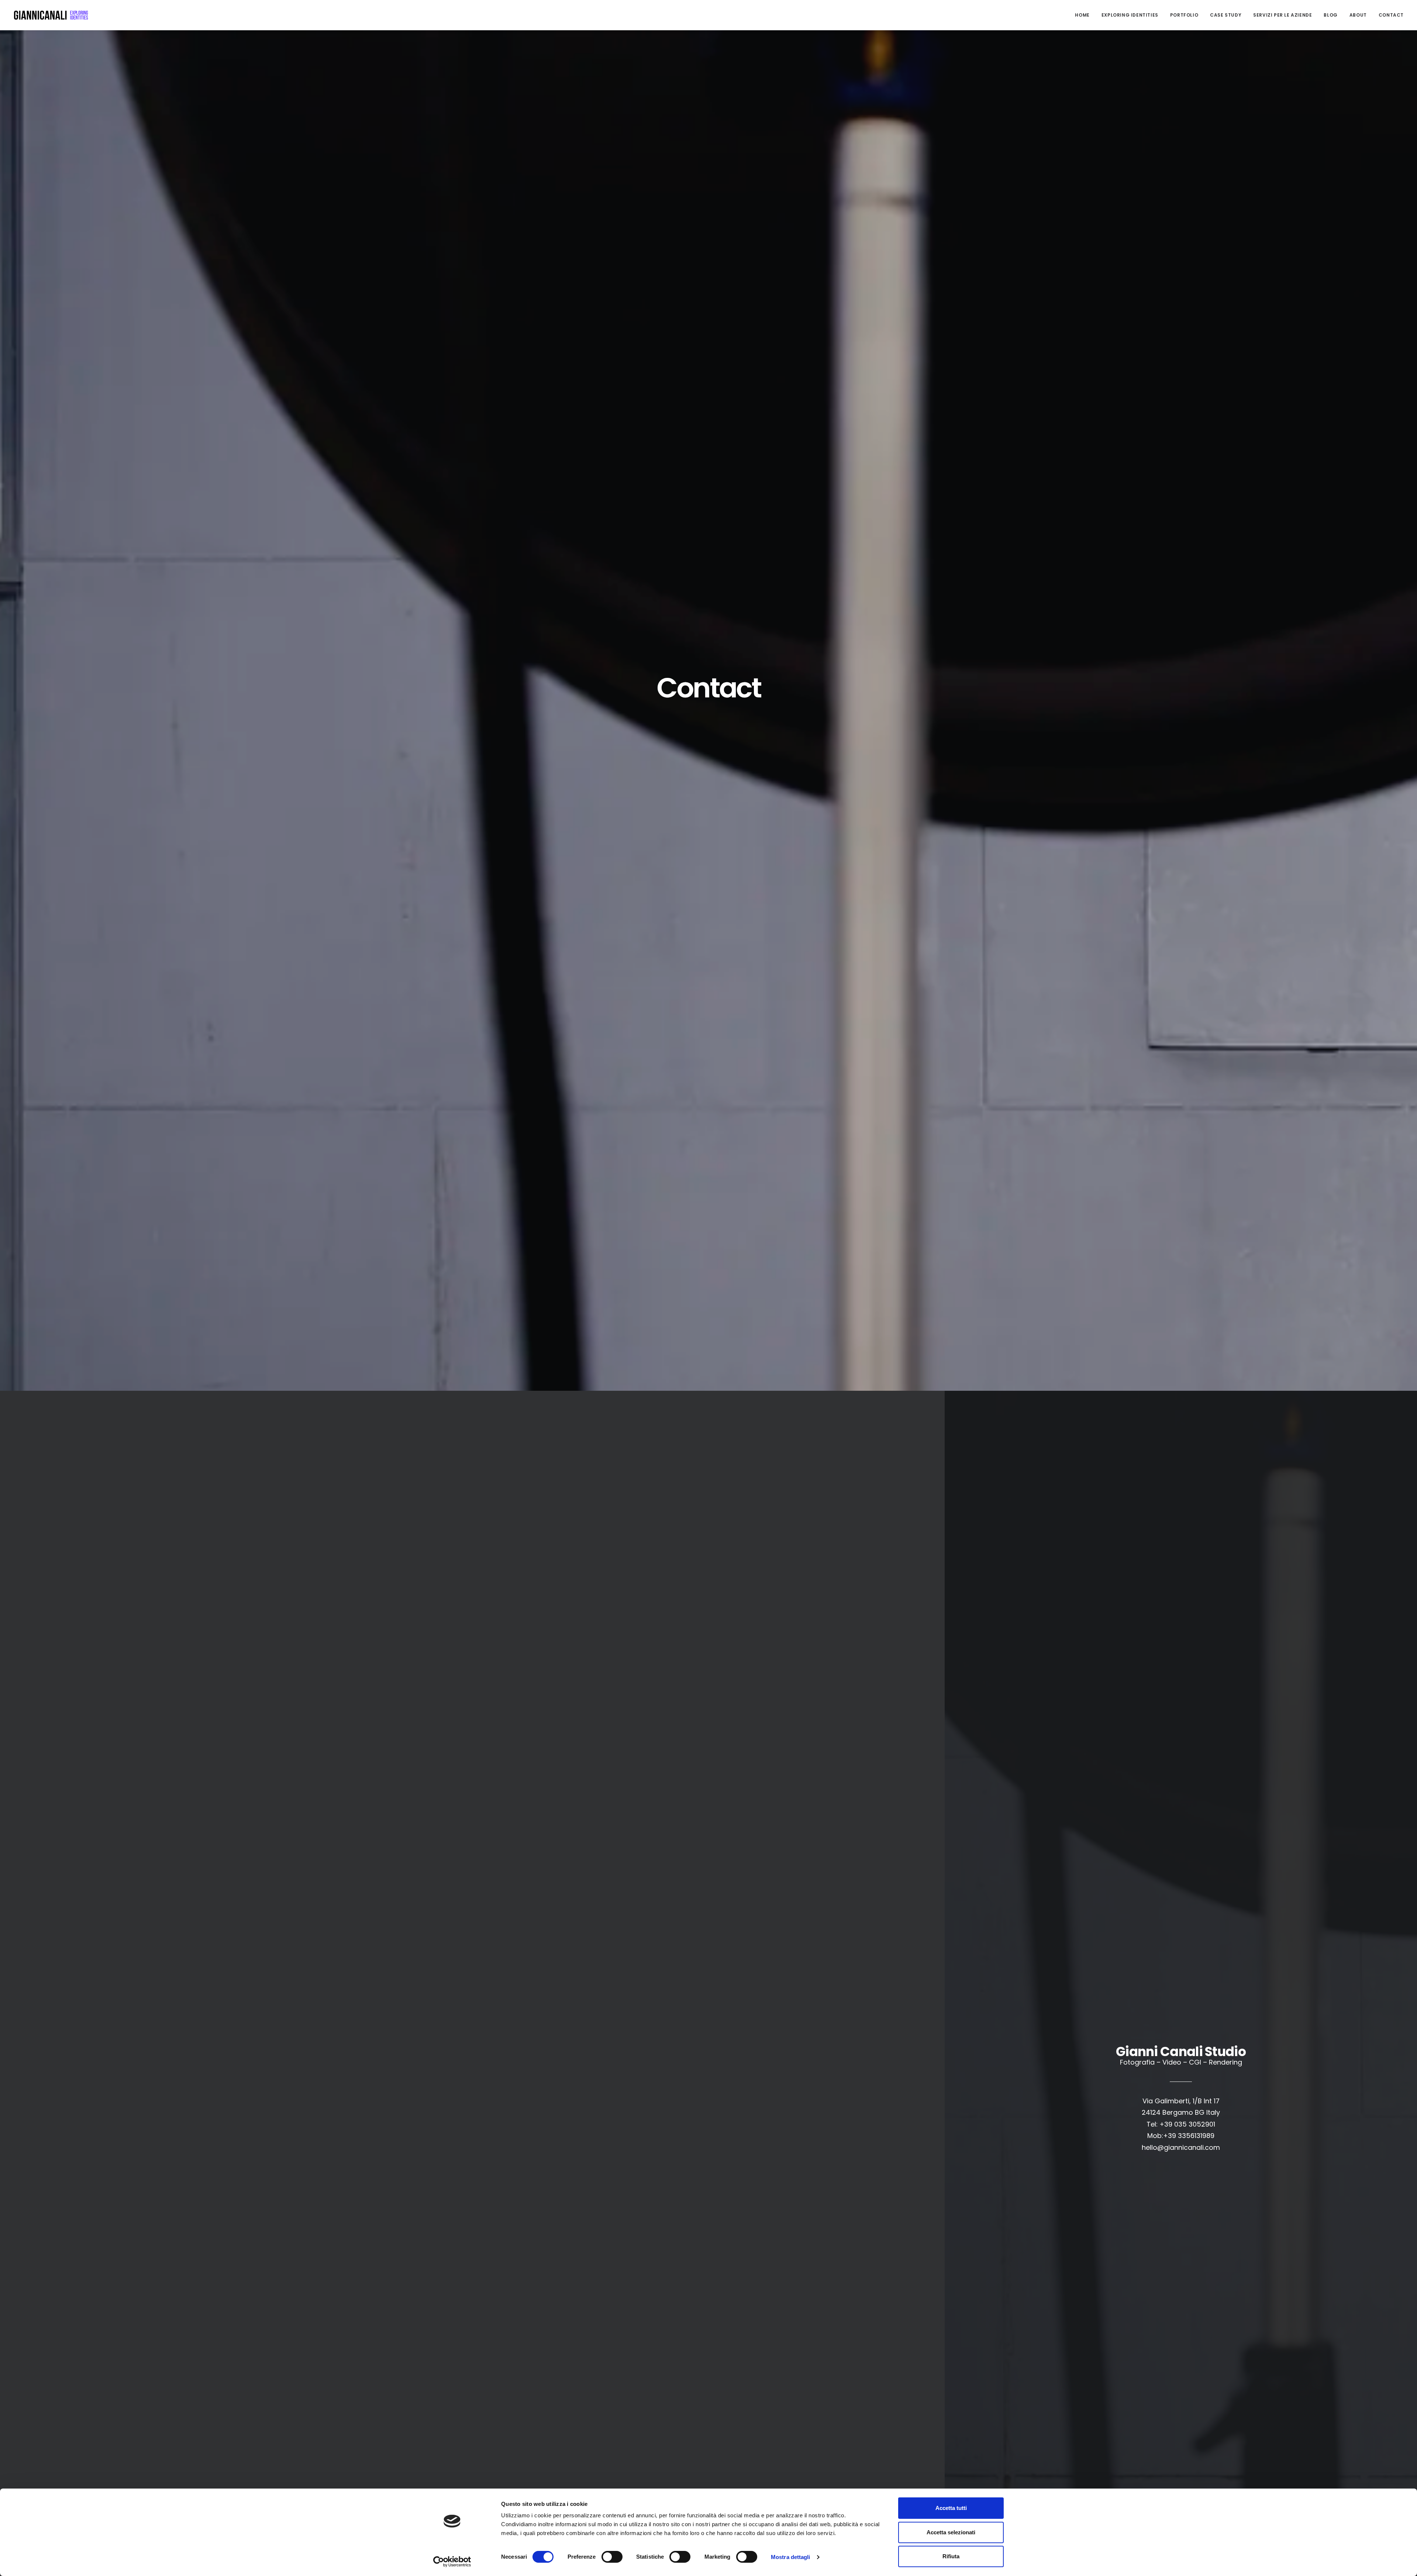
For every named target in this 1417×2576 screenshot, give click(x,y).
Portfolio (1184, 15)
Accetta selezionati (951, 2532)
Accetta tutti (951, 2508)
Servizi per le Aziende (1282, 15)
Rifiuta (951, 2556)
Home (1082, 15)
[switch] (612, 2557)
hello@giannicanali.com (1181, 2147)
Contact (1391, 15)
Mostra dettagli (791, 2557)
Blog (1330, 15)
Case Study (1226, 15)
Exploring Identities (1130, 15)
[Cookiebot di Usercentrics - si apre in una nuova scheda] (452, 2562)
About (1358, 15)
